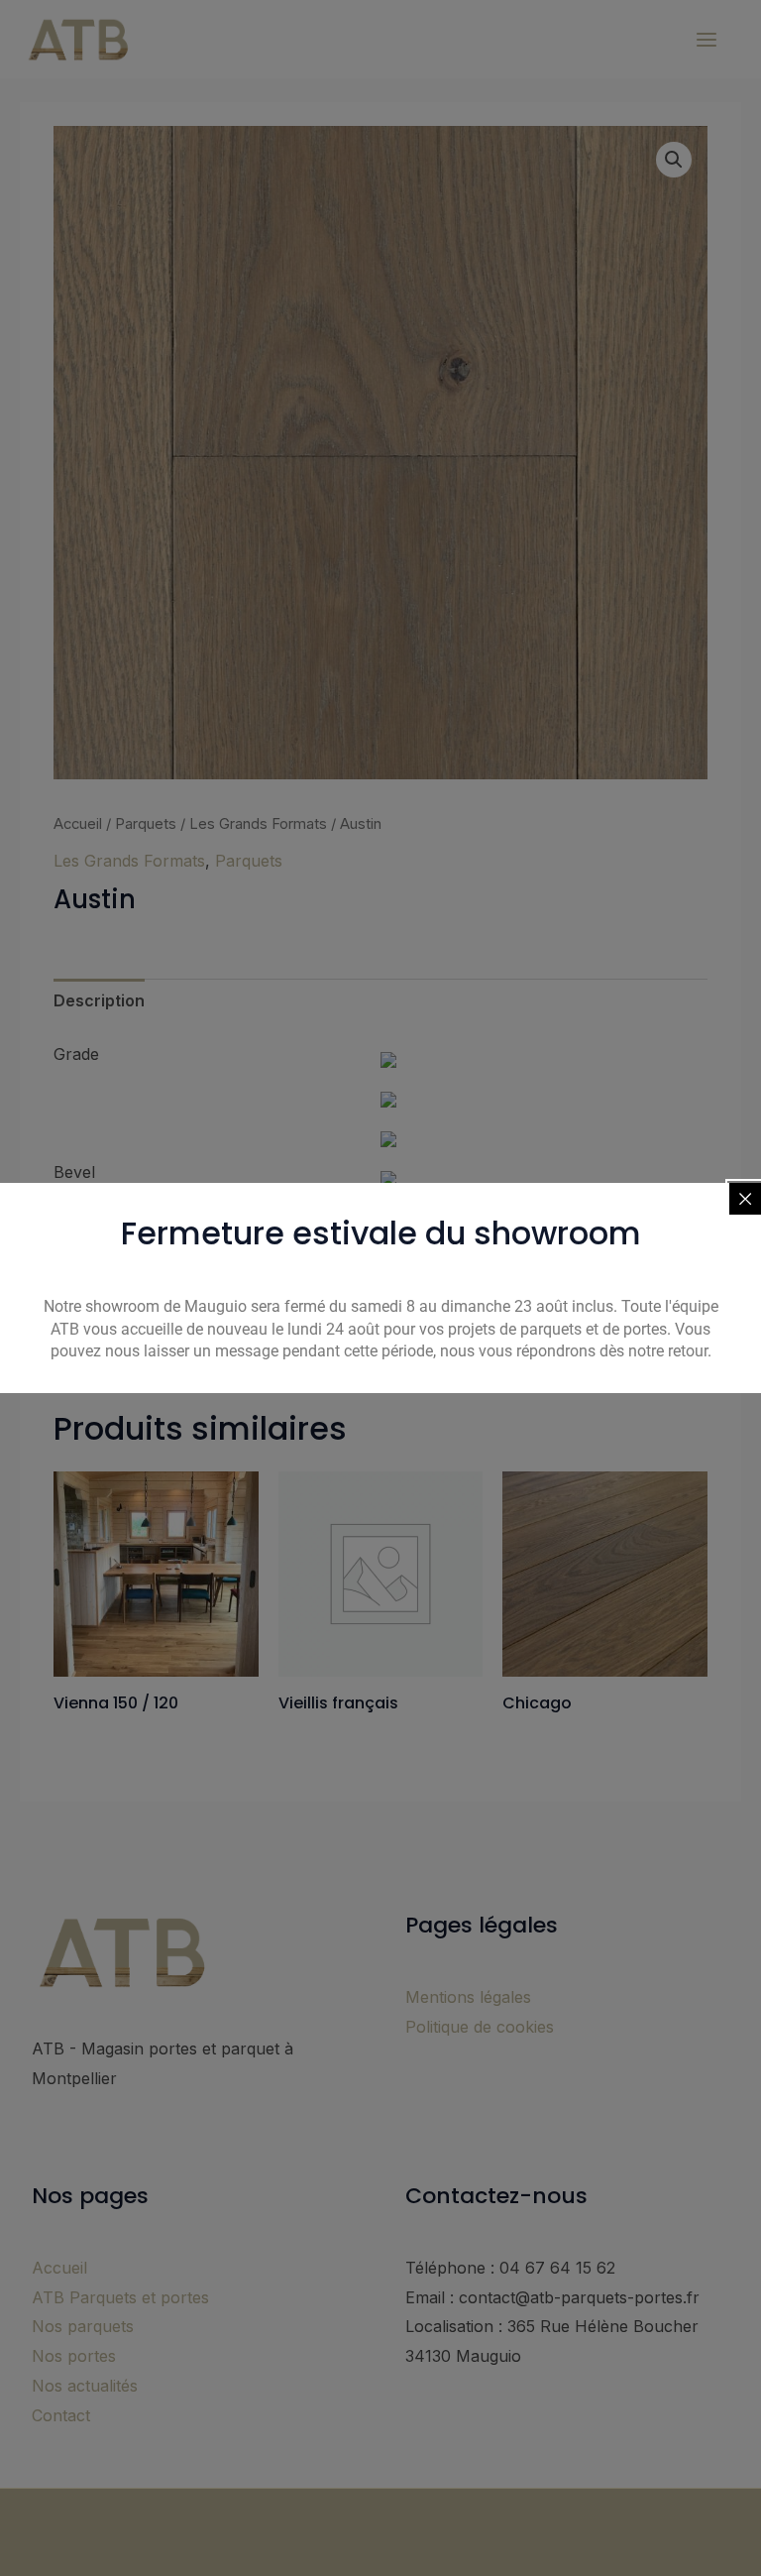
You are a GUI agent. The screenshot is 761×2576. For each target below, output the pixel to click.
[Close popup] (745, 1199)
